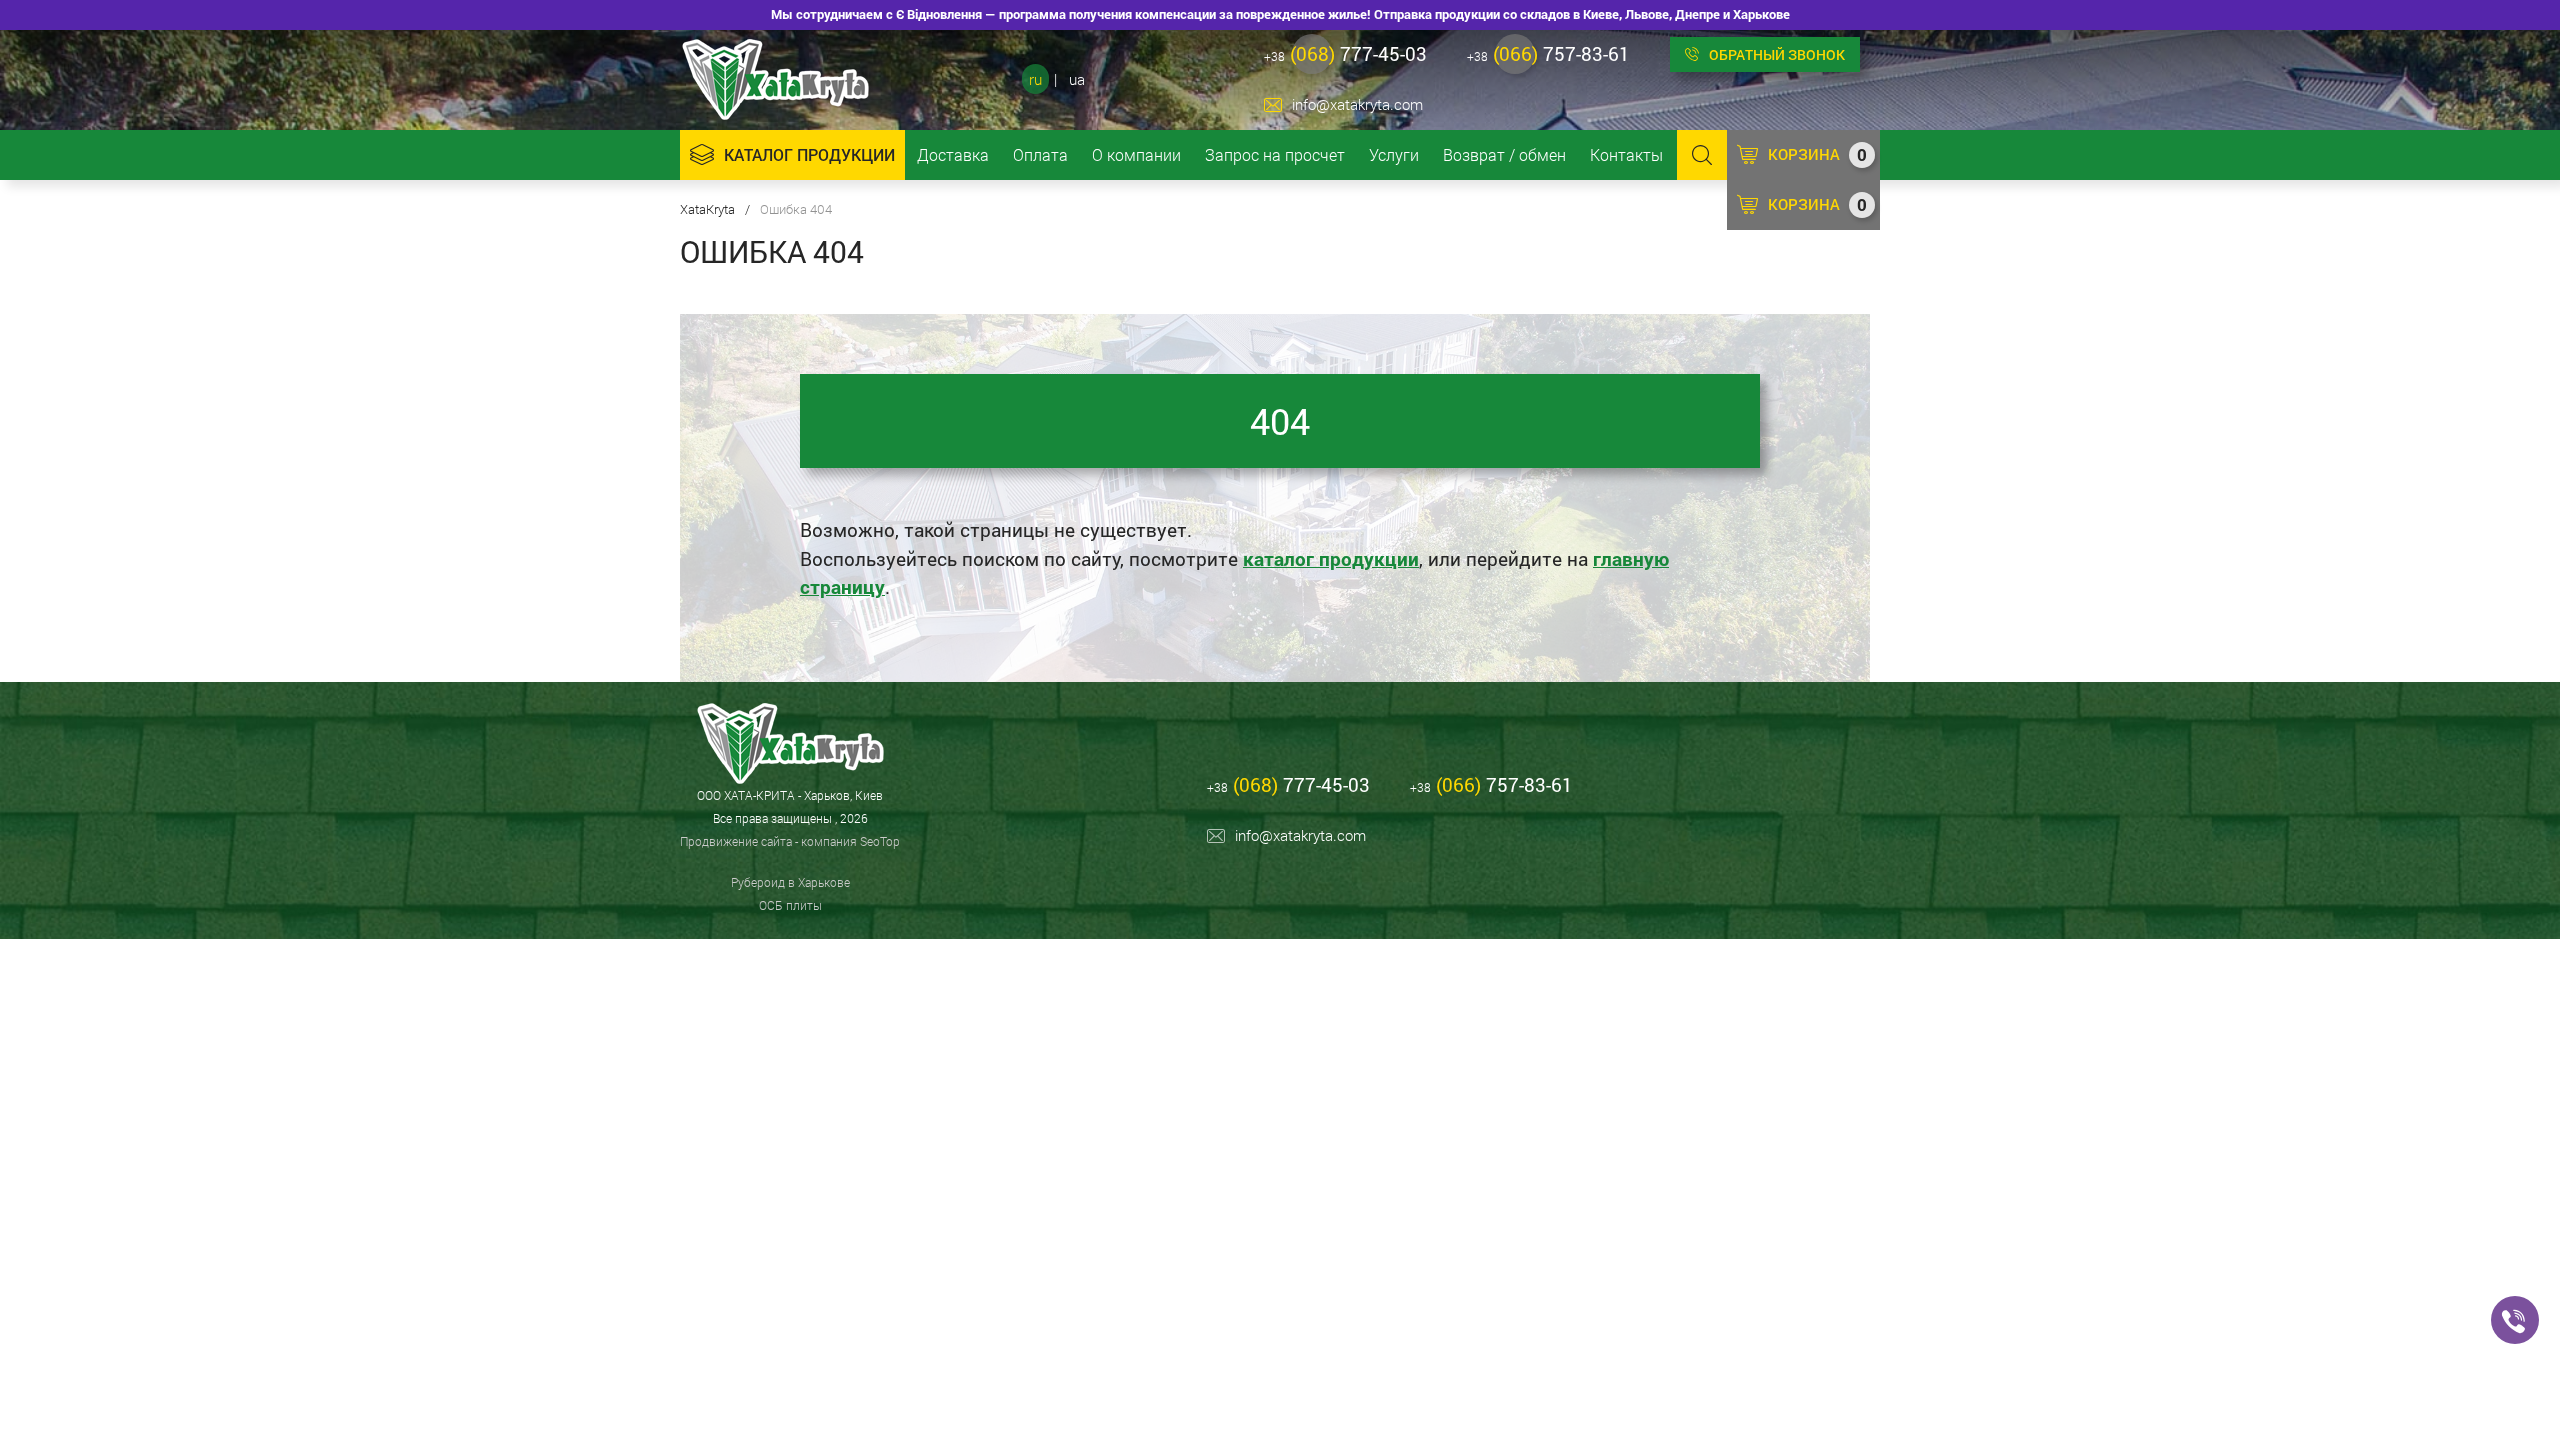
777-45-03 (1345, 53)
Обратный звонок (1777, 54)
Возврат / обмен (1504, 154)
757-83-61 (1548, 53)
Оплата (1040, 154)
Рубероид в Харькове (790, 882)
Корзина (1817, 154)
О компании (1136, 154)
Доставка (953, 154)
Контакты (1626, 154)
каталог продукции (1331, 558)
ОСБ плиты (790, 905)
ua (1077, 79)
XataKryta (707, 209)
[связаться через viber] (2515, 1320)
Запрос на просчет (1275, 154)
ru (1035, 79)
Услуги (1394, 154)
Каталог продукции (809, 154)
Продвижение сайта (736, 841)
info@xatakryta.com (1357, 104)
